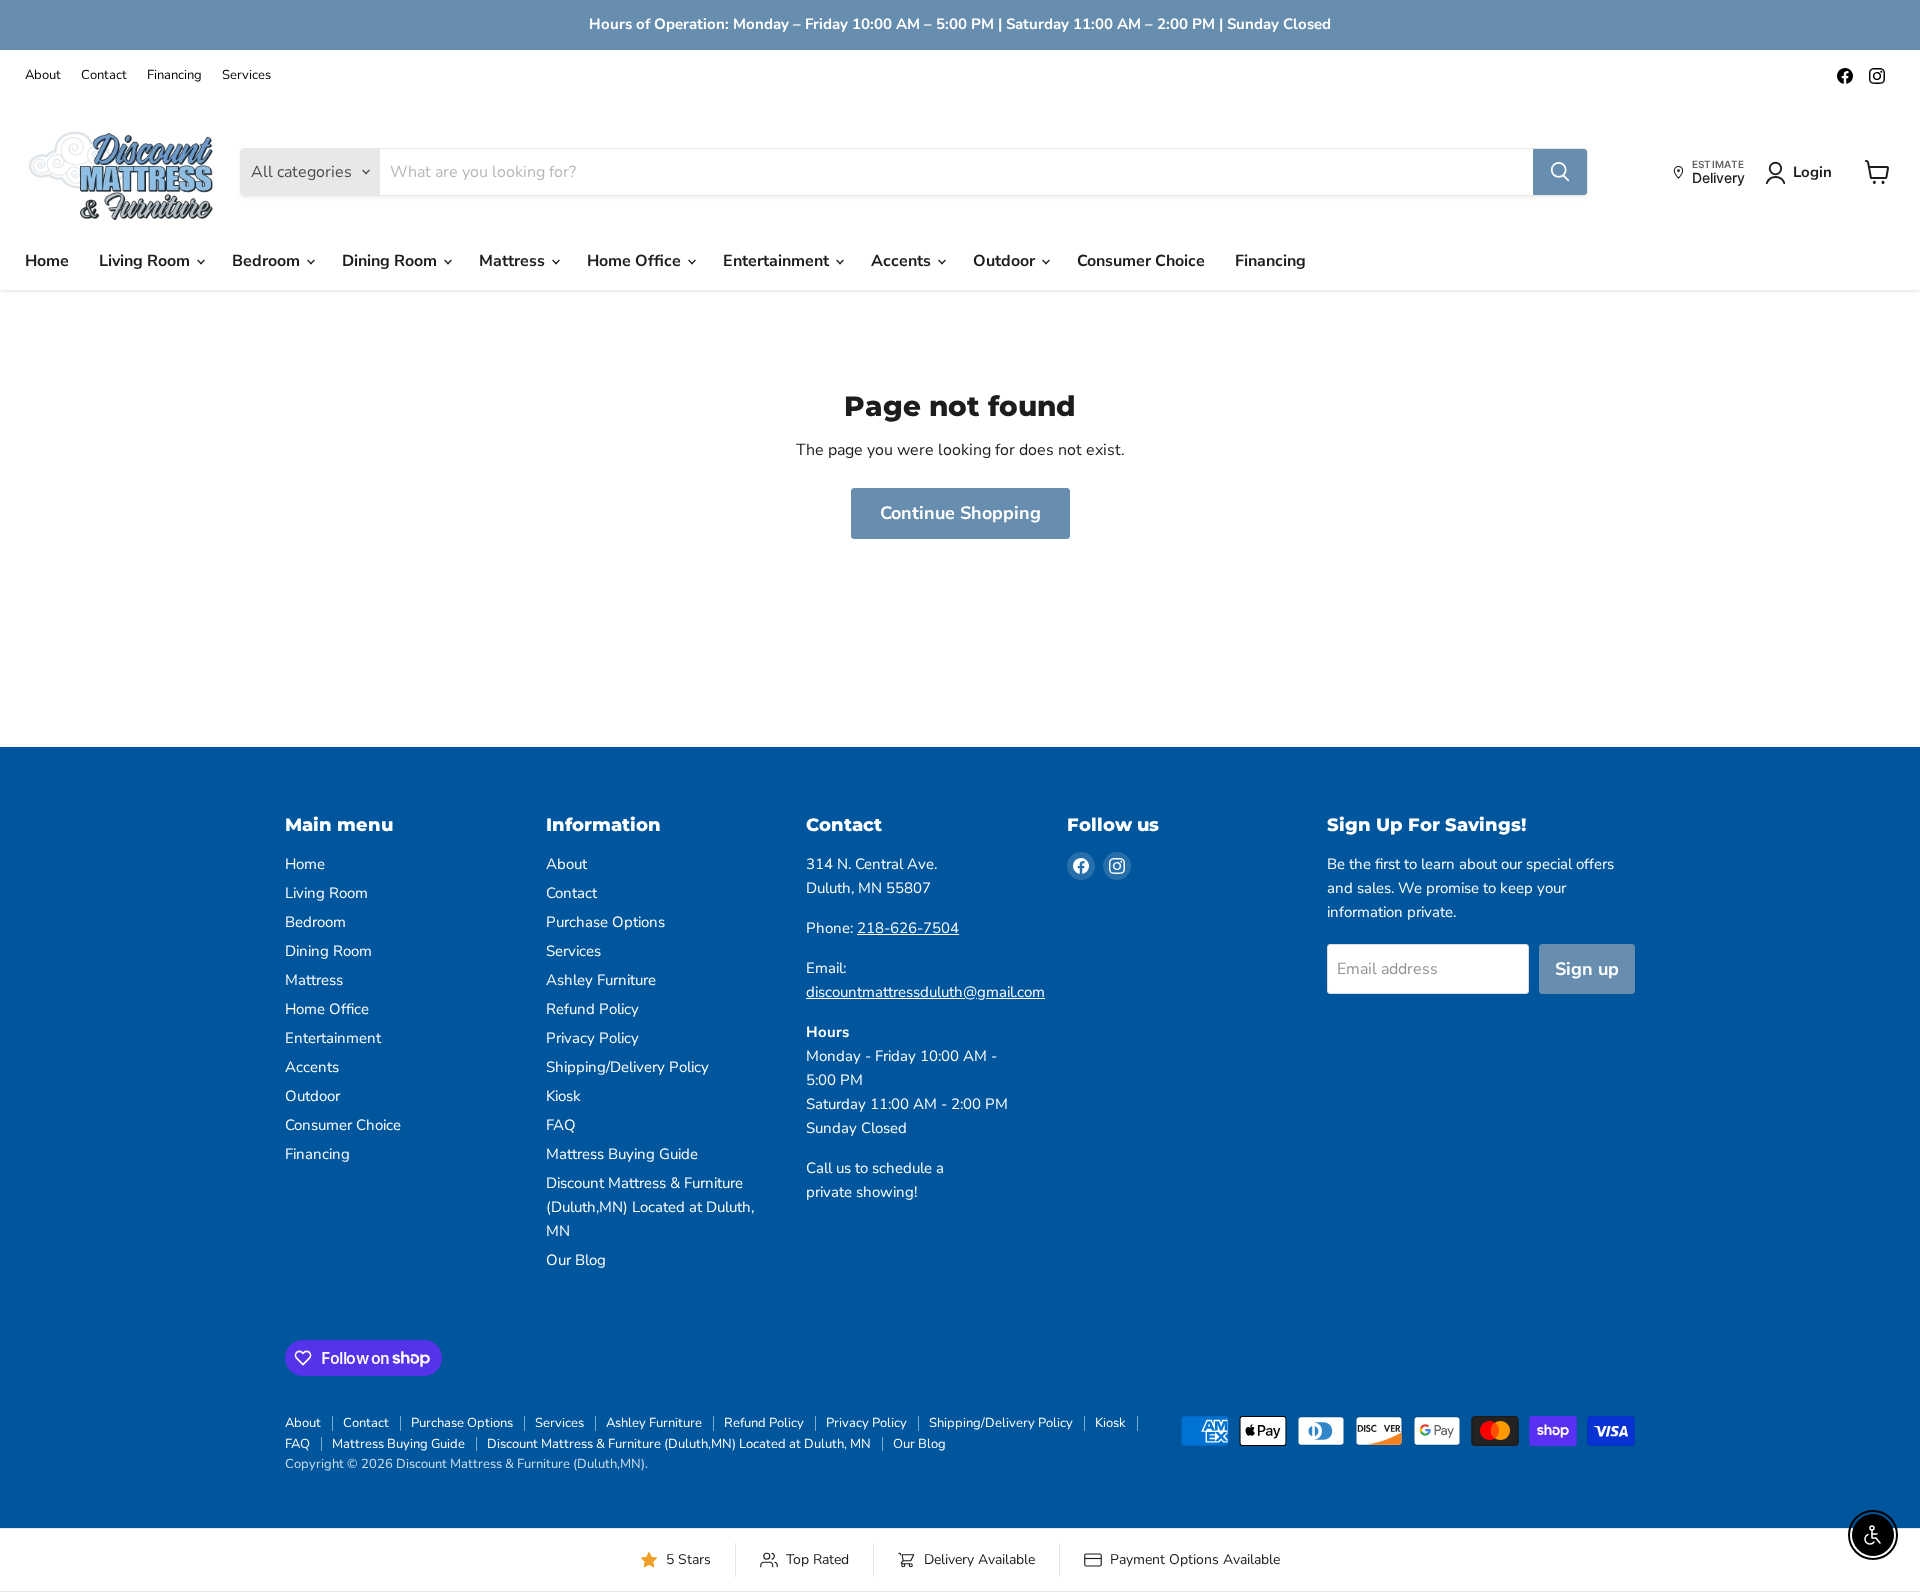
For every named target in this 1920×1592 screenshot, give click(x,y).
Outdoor (1006, 261)
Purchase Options (605, 922)
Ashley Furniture (601, 980)
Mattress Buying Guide (622, 1154)
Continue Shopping (960, 513)
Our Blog (576, 1260)
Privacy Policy (592, 1038)
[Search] (1560, 172)
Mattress (514, 261)
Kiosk (563, 1096)
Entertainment (778, 261)
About (43, 75)
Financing (174, 75)
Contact (104, 75)
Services (246, 75)
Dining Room (391, 261)
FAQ (561, 1125)
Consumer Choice (1141, 261)
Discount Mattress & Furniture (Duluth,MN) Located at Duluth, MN (650, 1207)
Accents (903, 261)
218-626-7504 (908, 928)
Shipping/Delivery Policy (627, 1067)
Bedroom (268, 261)
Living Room (146, 261)
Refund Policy (592, 1009)
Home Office (636, 261)
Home (47, 261)
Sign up (1587, 969)
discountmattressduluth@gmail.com (925, 992)
